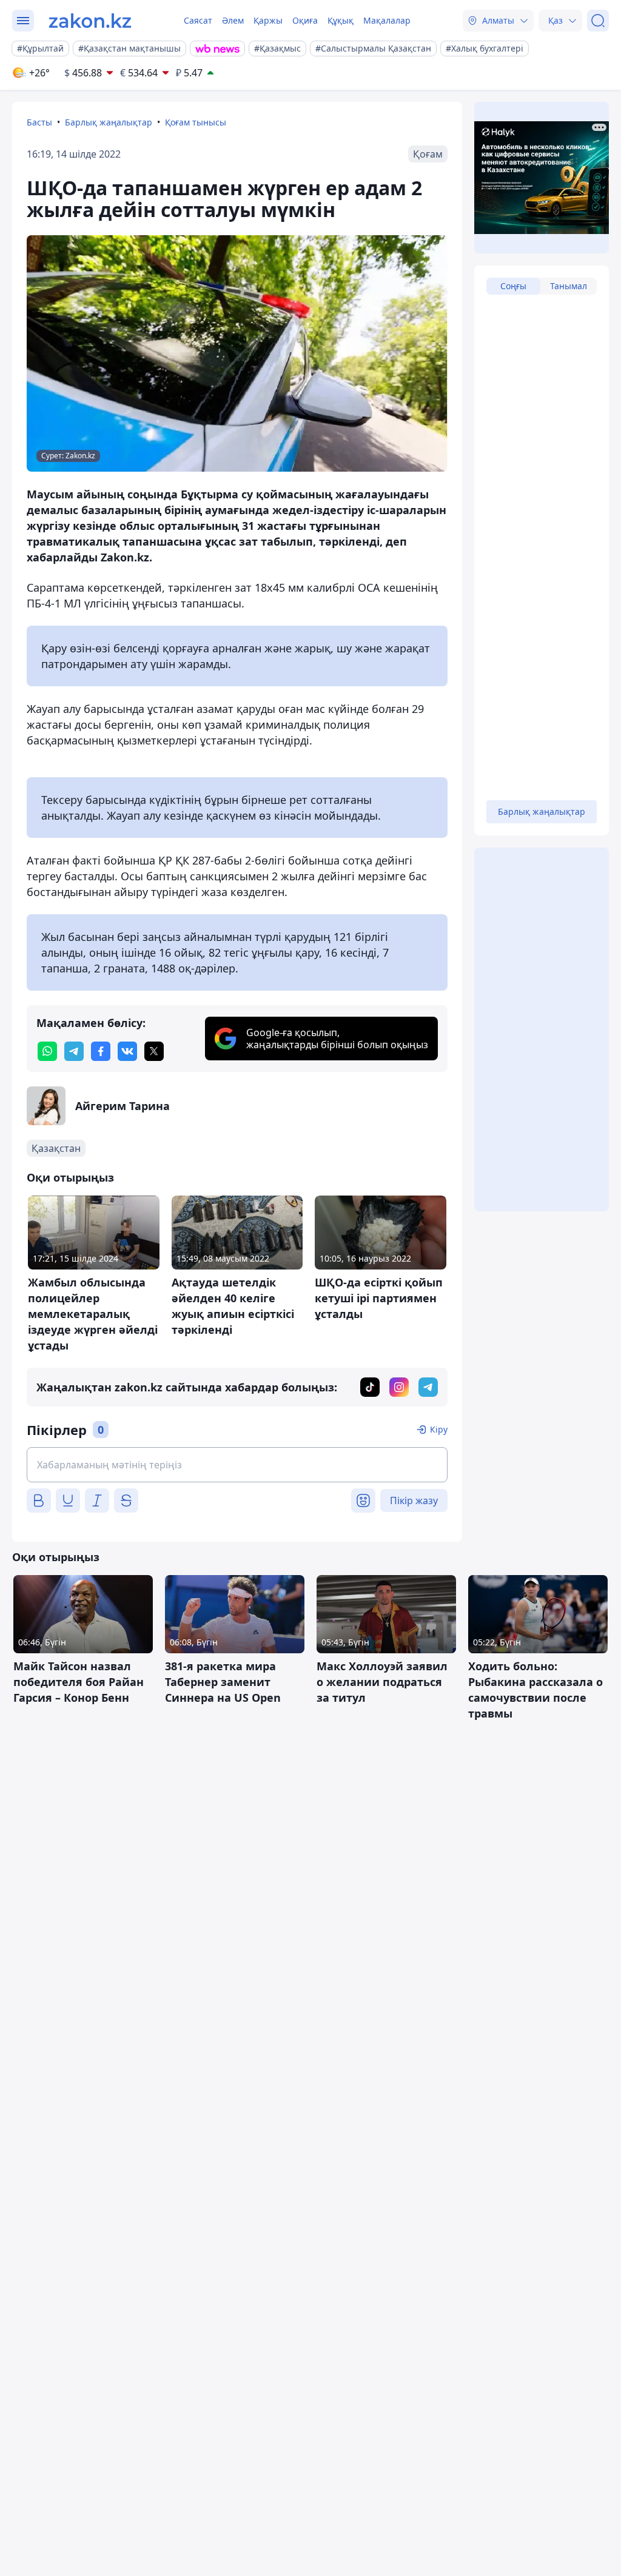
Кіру (439, 1429)
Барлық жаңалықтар (109, 122)
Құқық (341, 20)
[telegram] (74, 1051)
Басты (39, 122)
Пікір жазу (414, 1500)
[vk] (127, 1051)
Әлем (233, 20)
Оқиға (305, 20)
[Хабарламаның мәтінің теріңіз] (237, 1465)
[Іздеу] (598, 21)
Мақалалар (387, 20)
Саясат (198, 20)
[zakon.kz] (90, 21)
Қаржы (268, 20)
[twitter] (154, 1051)
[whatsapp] (47, 1051)
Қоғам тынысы (196, 122)
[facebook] (101, 1051)
